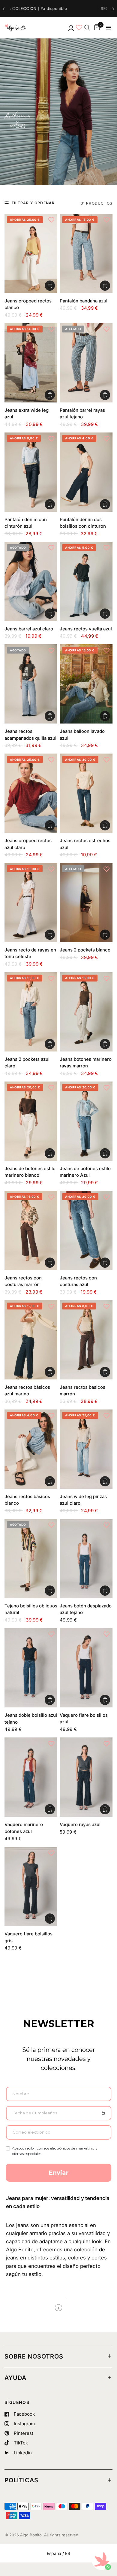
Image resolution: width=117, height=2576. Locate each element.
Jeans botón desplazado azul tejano (86, 1609)
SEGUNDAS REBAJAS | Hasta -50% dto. (51, 8)
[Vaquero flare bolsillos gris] (31, 1886)
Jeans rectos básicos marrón (82, 1391)
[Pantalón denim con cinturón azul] (31, 472)
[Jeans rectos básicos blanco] (31, 1449)
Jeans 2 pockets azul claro (27, 1063)
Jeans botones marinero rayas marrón (86, 1063)
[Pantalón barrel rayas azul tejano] (86, 363)
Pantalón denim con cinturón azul (26, 523)
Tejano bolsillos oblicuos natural (31, 1609)
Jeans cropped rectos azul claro (28, 844)
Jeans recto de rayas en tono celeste (30, 953)
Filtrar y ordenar (33, 203)
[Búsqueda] (87, 28)
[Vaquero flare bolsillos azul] (86, 1668)
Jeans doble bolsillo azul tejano (31, 1719)
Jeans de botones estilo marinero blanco (30, 1172)
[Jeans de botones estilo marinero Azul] (86, 1121)
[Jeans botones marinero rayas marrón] (86, 1012)
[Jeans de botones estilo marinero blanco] (31, 1121)
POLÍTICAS (21, 2480)
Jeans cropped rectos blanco (28, 304)
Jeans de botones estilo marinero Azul (85, 1172)
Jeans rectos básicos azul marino (27, 1391)
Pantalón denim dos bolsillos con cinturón (83, 523)
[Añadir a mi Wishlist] (51, 220)
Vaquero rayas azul (80, 1824)
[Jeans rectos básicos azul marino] (31, 1340)
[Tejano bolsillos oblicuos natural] (31, 1558)
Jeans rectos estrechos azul (85, 844)
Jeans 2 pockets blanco (85, 950)
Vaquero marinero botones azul (24, 1828)
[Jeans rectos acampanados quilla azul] (31, 684)
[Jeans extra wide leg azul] (31, 363)
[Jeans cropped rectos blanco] (31, 253)
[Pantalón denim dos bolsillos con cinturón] (86, 472)
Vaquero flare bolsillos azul (84, 1719)
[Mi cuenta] (71, 28)
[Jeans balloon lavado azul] (86, 684)
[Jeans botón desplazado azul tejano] (86, 1558)
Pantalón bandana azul (84, 301)
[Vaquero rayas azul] (86, 1777)
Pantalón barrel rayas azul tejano (82, 414)
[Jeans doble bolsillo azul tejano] (31, 1668)
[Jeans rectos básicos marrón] (86, 1340)
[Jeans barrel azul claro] (31, 581)
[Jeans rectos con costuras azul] (86, 1230)
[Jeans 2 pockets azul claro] (31, 1012)
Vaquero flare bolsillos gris (28, 1937)
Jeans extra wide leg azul (27, 414)
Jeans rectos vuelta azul (86, 629)
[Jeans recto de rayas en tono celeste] (31, 903)
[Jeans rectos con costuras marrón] (31, 1230)
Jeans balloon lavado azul (82, 735)
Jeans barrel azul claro (29, 629)
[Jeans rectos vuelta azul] (86, 581)
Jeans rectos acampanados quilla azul (30, 735)
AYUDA (15, 2378)
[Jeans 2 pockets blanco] (86, 903)
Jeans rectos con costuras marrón (23, 1281)
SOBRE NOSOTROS (34, 2356)
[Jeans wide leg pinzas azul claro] (86, 1449)
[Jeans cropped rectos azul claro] (31, 793)
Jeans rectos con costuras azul (78, 1281)
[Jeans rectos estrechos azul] (86, 793)
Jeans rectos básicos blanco (27, 1500)
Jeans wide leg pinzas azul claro (83, 1500)
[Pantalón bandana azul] (86, 253)
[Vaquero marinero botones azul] (31, 1777)
